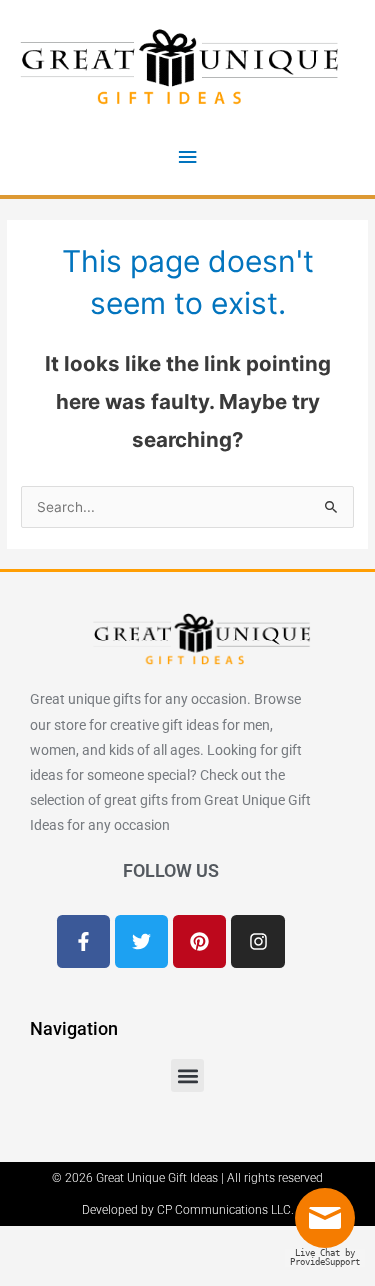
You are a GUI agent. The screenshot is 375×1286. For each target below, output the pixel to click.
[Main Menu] (187, 157)
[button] (187, 1075)
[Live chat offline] (330, 1226)
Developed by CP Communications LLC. (188, 1210)
